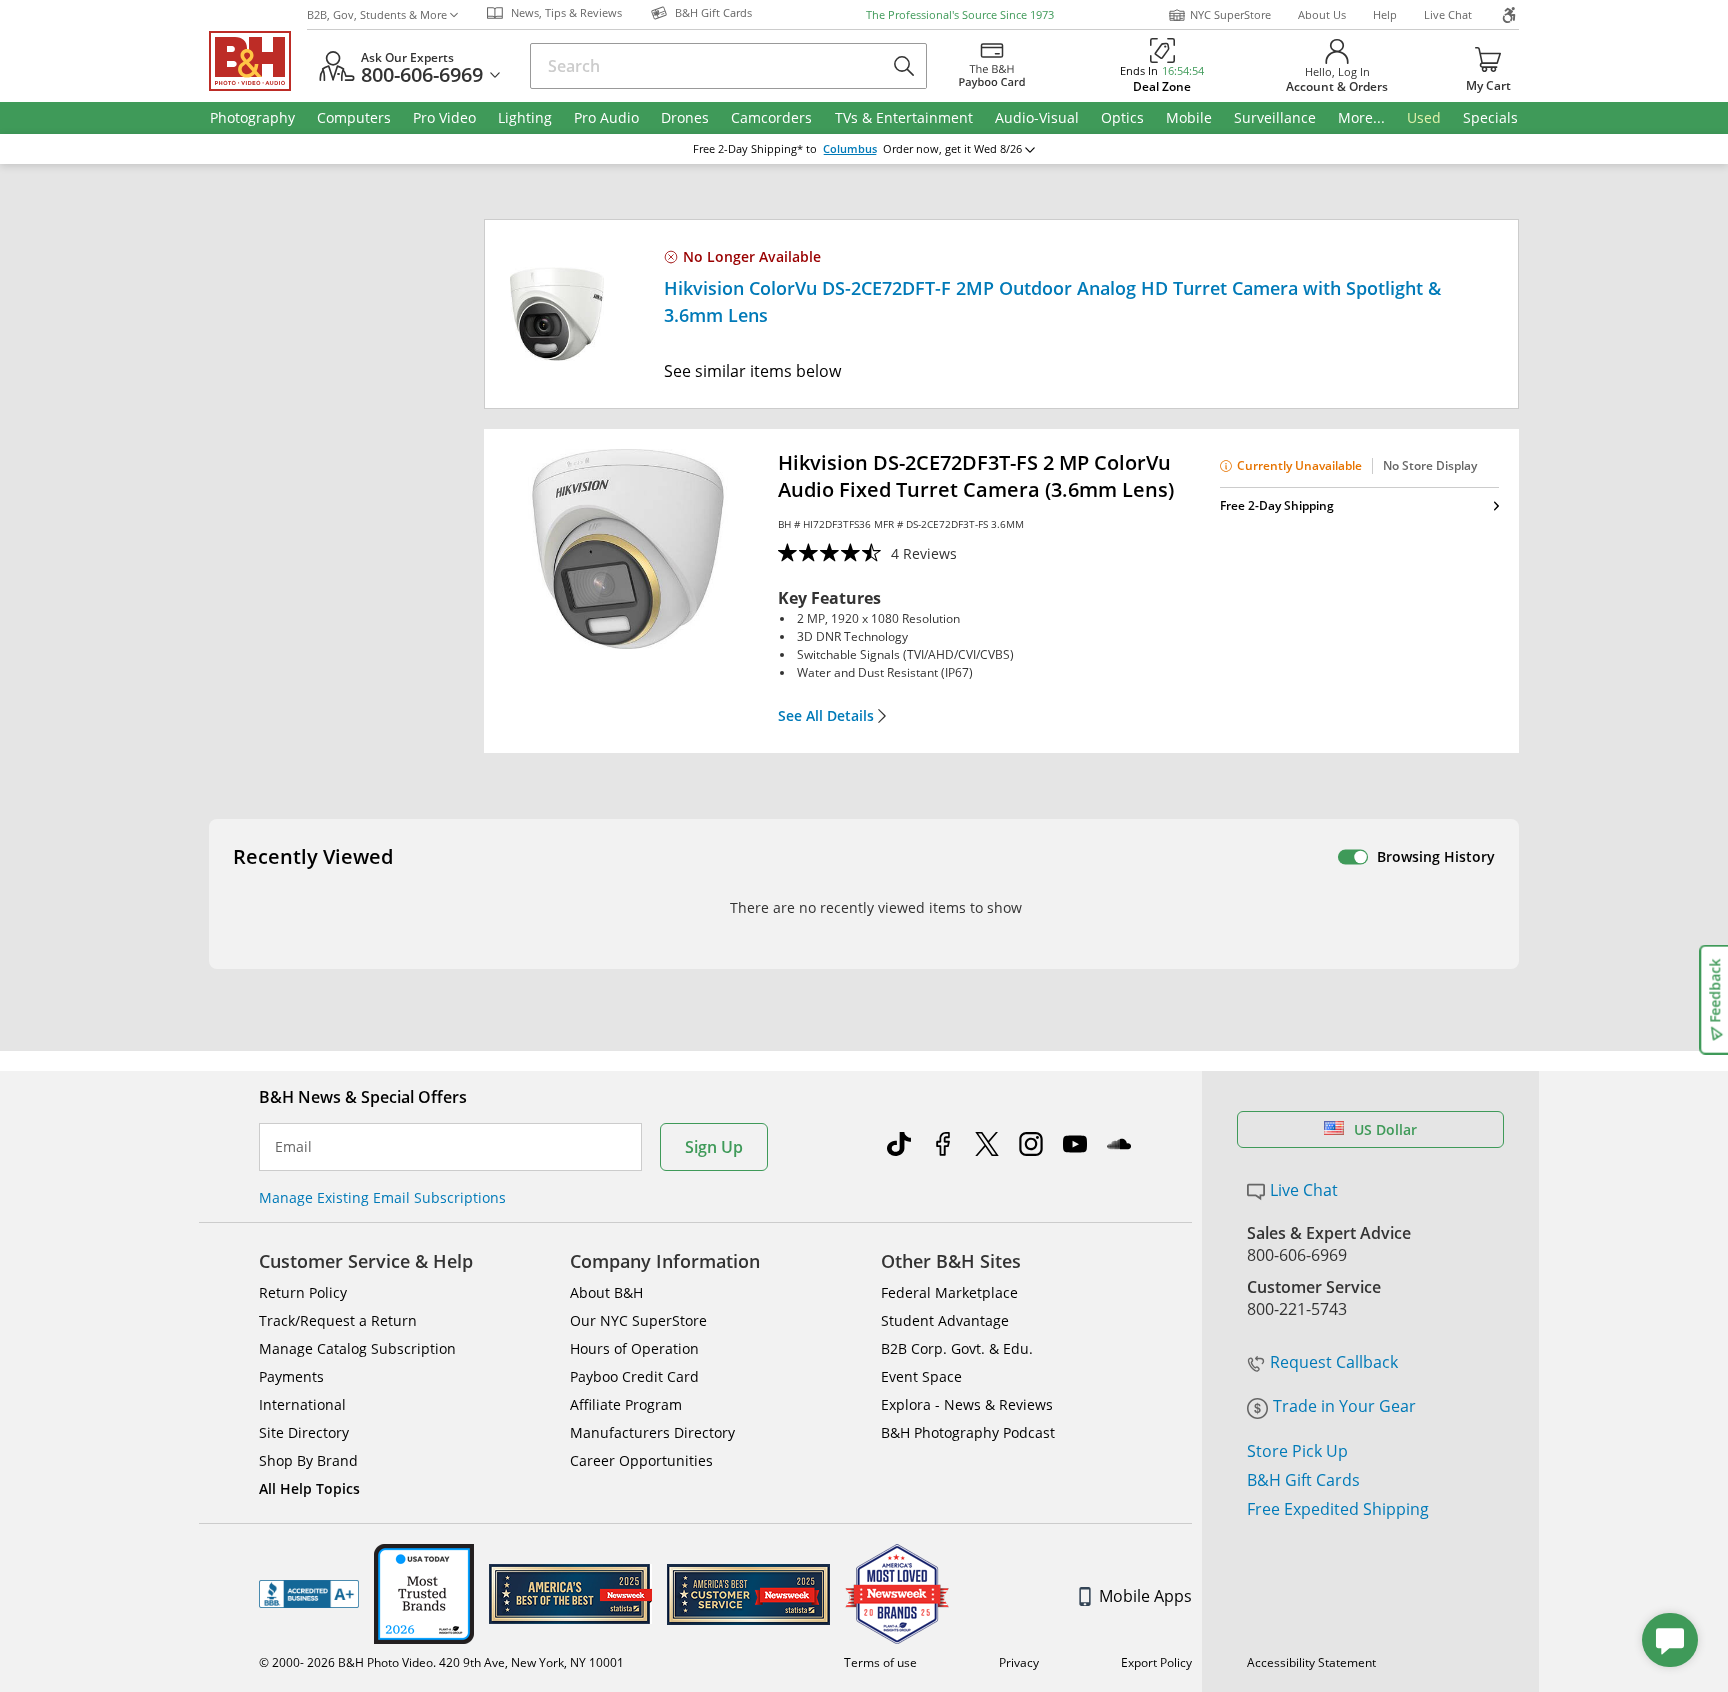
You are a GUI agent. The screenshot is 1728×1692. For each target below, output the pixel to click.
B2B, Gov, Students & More (377, 14)
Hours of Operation (634, 1348)
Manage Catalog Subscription (357, 1348)
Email (293, 1147)
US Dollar (1385, 1129)
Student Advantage (945, 1320)
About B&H (606, 1292)
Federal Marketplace (949, 1292)
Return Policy (303, 1292)
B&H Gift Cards (1303, 1480)
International (302, 1404)
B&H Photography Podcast (968, 1432)
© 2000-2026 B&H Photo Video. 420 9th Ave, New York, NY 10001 (441, 1662)
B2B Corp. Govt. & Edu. (957, 1348)
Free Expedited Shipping (1338, 1509)
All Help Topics (309, 1488)
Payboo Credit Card (634, 1376)
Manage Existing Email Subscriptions (382, 1197)
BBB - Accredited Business (309, 1594)
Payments (291, 1376)
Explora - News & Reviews (967, 1404)
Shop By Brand (308, 1460)
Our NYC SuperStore (638, 1320)
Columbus (850, 149)
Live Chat (1448, 14)
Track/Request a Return (338, 1320)
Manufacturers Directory (652, 1432)
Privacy (1019, 1662)
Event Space (921, 1376)
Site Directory (304, 1432)
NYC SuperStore (1230, 14)
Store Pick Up (1297, 1451)
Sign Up (714, 1147)
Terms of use (880, 1662)
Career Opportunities (641, 1460)
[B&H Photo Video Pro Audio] (258, 61)
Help (1385, 14)
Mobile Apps (1145, 1596)
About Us (1322, 14)
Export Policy (1156, 1662)
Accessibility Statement (1311, 1662)
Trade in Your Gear (1344, 1406)
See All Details (826, 716)
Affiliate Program (626, 1404)
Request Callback (1334, 1362)
